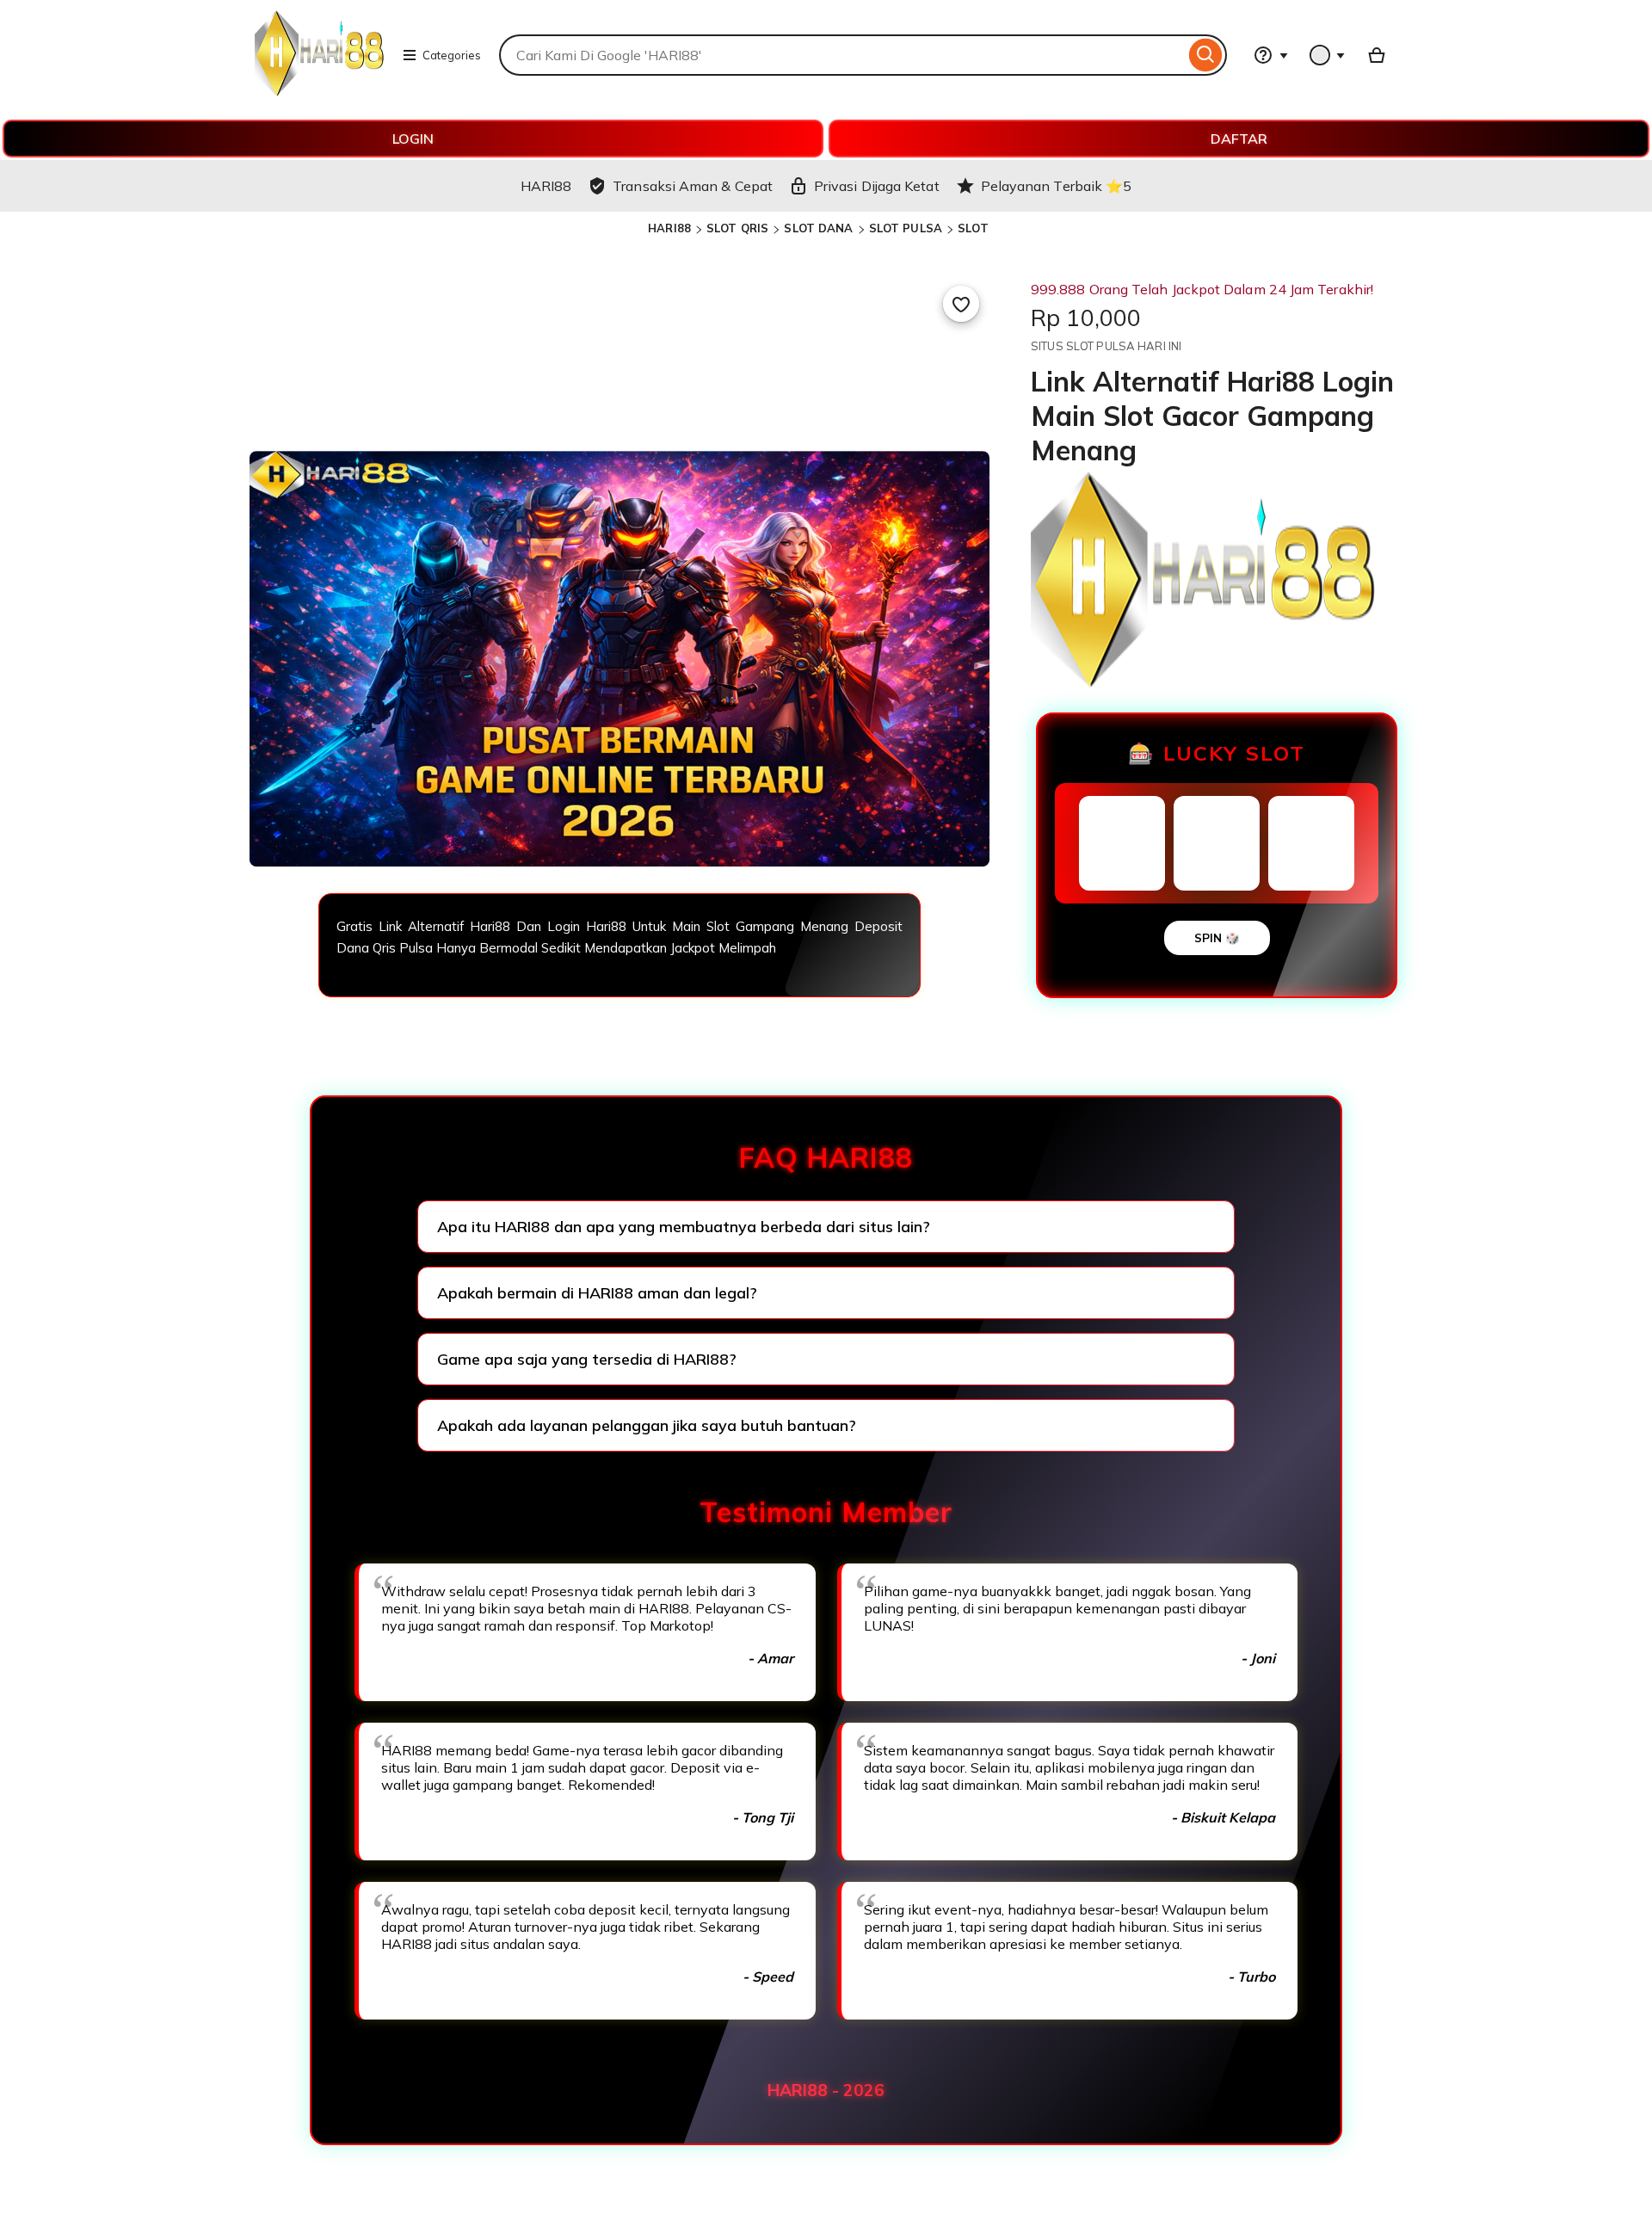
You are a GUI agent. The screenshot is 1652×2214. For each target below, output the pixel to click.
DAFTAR (1239, 139)
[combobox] (842, 55)
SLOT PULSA (906, 228)
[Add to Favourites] (961, 304)
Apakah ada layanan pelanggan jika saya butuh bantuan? (647, 1425)
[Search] (1206, 55)
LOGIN (413, 139)
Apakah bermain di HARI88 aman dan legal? (597, 1293)
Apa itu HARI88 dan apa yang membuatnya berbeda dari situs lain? (684, 1227)
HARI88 (669, 228)
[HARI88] (319, 91)
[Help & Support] (1271, 55)
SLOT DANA (818, 228)
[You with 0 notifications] (1328, 55)
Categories (452, 55)
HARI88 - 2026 (826, 2090)
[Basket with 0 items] (1377, 55)
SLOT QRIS (737, 228)
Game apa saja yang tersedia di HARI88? (587, 1359)
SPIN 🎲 (1217, 938)
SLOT (973, 228)
